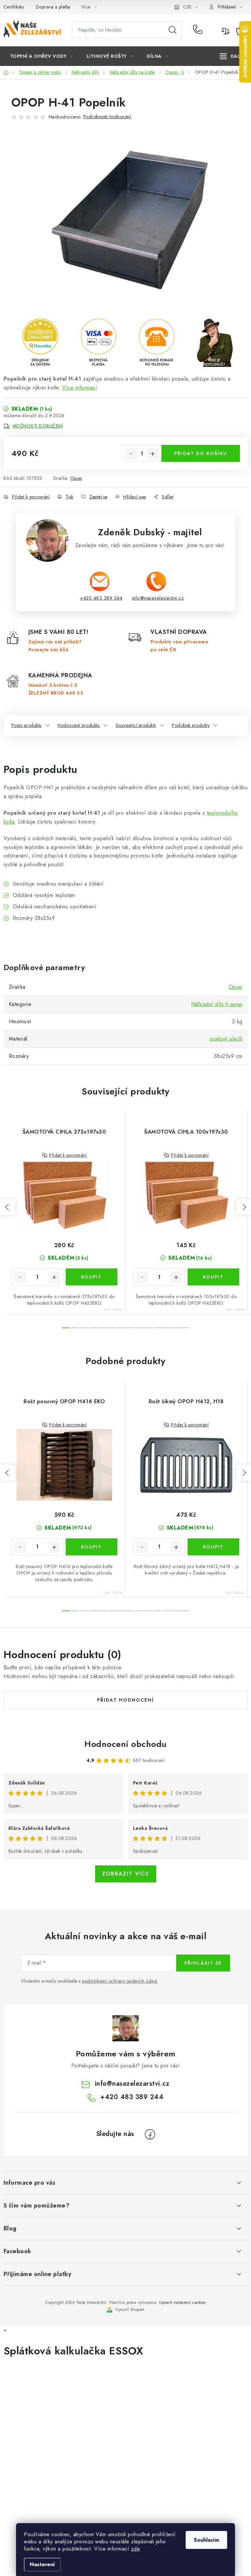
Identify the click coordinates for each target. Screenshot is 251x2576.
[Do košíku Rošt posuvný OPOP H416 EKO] (92, 1547)
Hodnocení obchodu (125, 1744)
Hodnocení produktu (79, 725)
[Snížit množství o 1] (131, 454)
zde (135, 2549)
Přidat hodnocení (125, 1700)
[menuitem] (42, 56)
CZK (187, 7)
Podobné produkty (191, 725)
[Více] (232, 56)
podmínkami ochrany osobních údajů (120, 1981)
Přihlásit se (203, 1963)
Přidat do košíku (201, 453)
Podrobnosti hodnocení (107, 117)
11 (167, 1328)
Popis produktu (27, 725)
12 (176, 1328)
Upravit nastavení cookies (182, 2302)
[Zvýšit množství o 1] (153, 454)
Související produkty (136, 725)
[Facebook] (150, 2134)
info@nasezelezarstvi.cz (158, 598)
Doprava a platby (53, 7)
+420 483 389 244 (199, 30)
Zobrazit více (126, 1874)
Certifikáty (14, 7)
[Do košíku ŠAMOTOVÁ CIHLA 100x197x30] (213, 1277)
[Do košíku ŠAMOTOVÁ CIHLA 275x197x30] (92, 1277)
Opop (76, 478)
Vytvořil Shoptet (130, 2310)
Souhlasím (206, 2540)
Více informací (80, 388)
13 (185, 1328)
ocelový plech (226, 1039)
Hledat (173, 30)
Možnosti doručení (38, 426)
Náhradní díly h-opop (217, 1004)
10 (158, 1328)
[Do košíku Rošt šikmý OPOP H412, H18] (213, 1547)
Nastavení (42, 2564)
